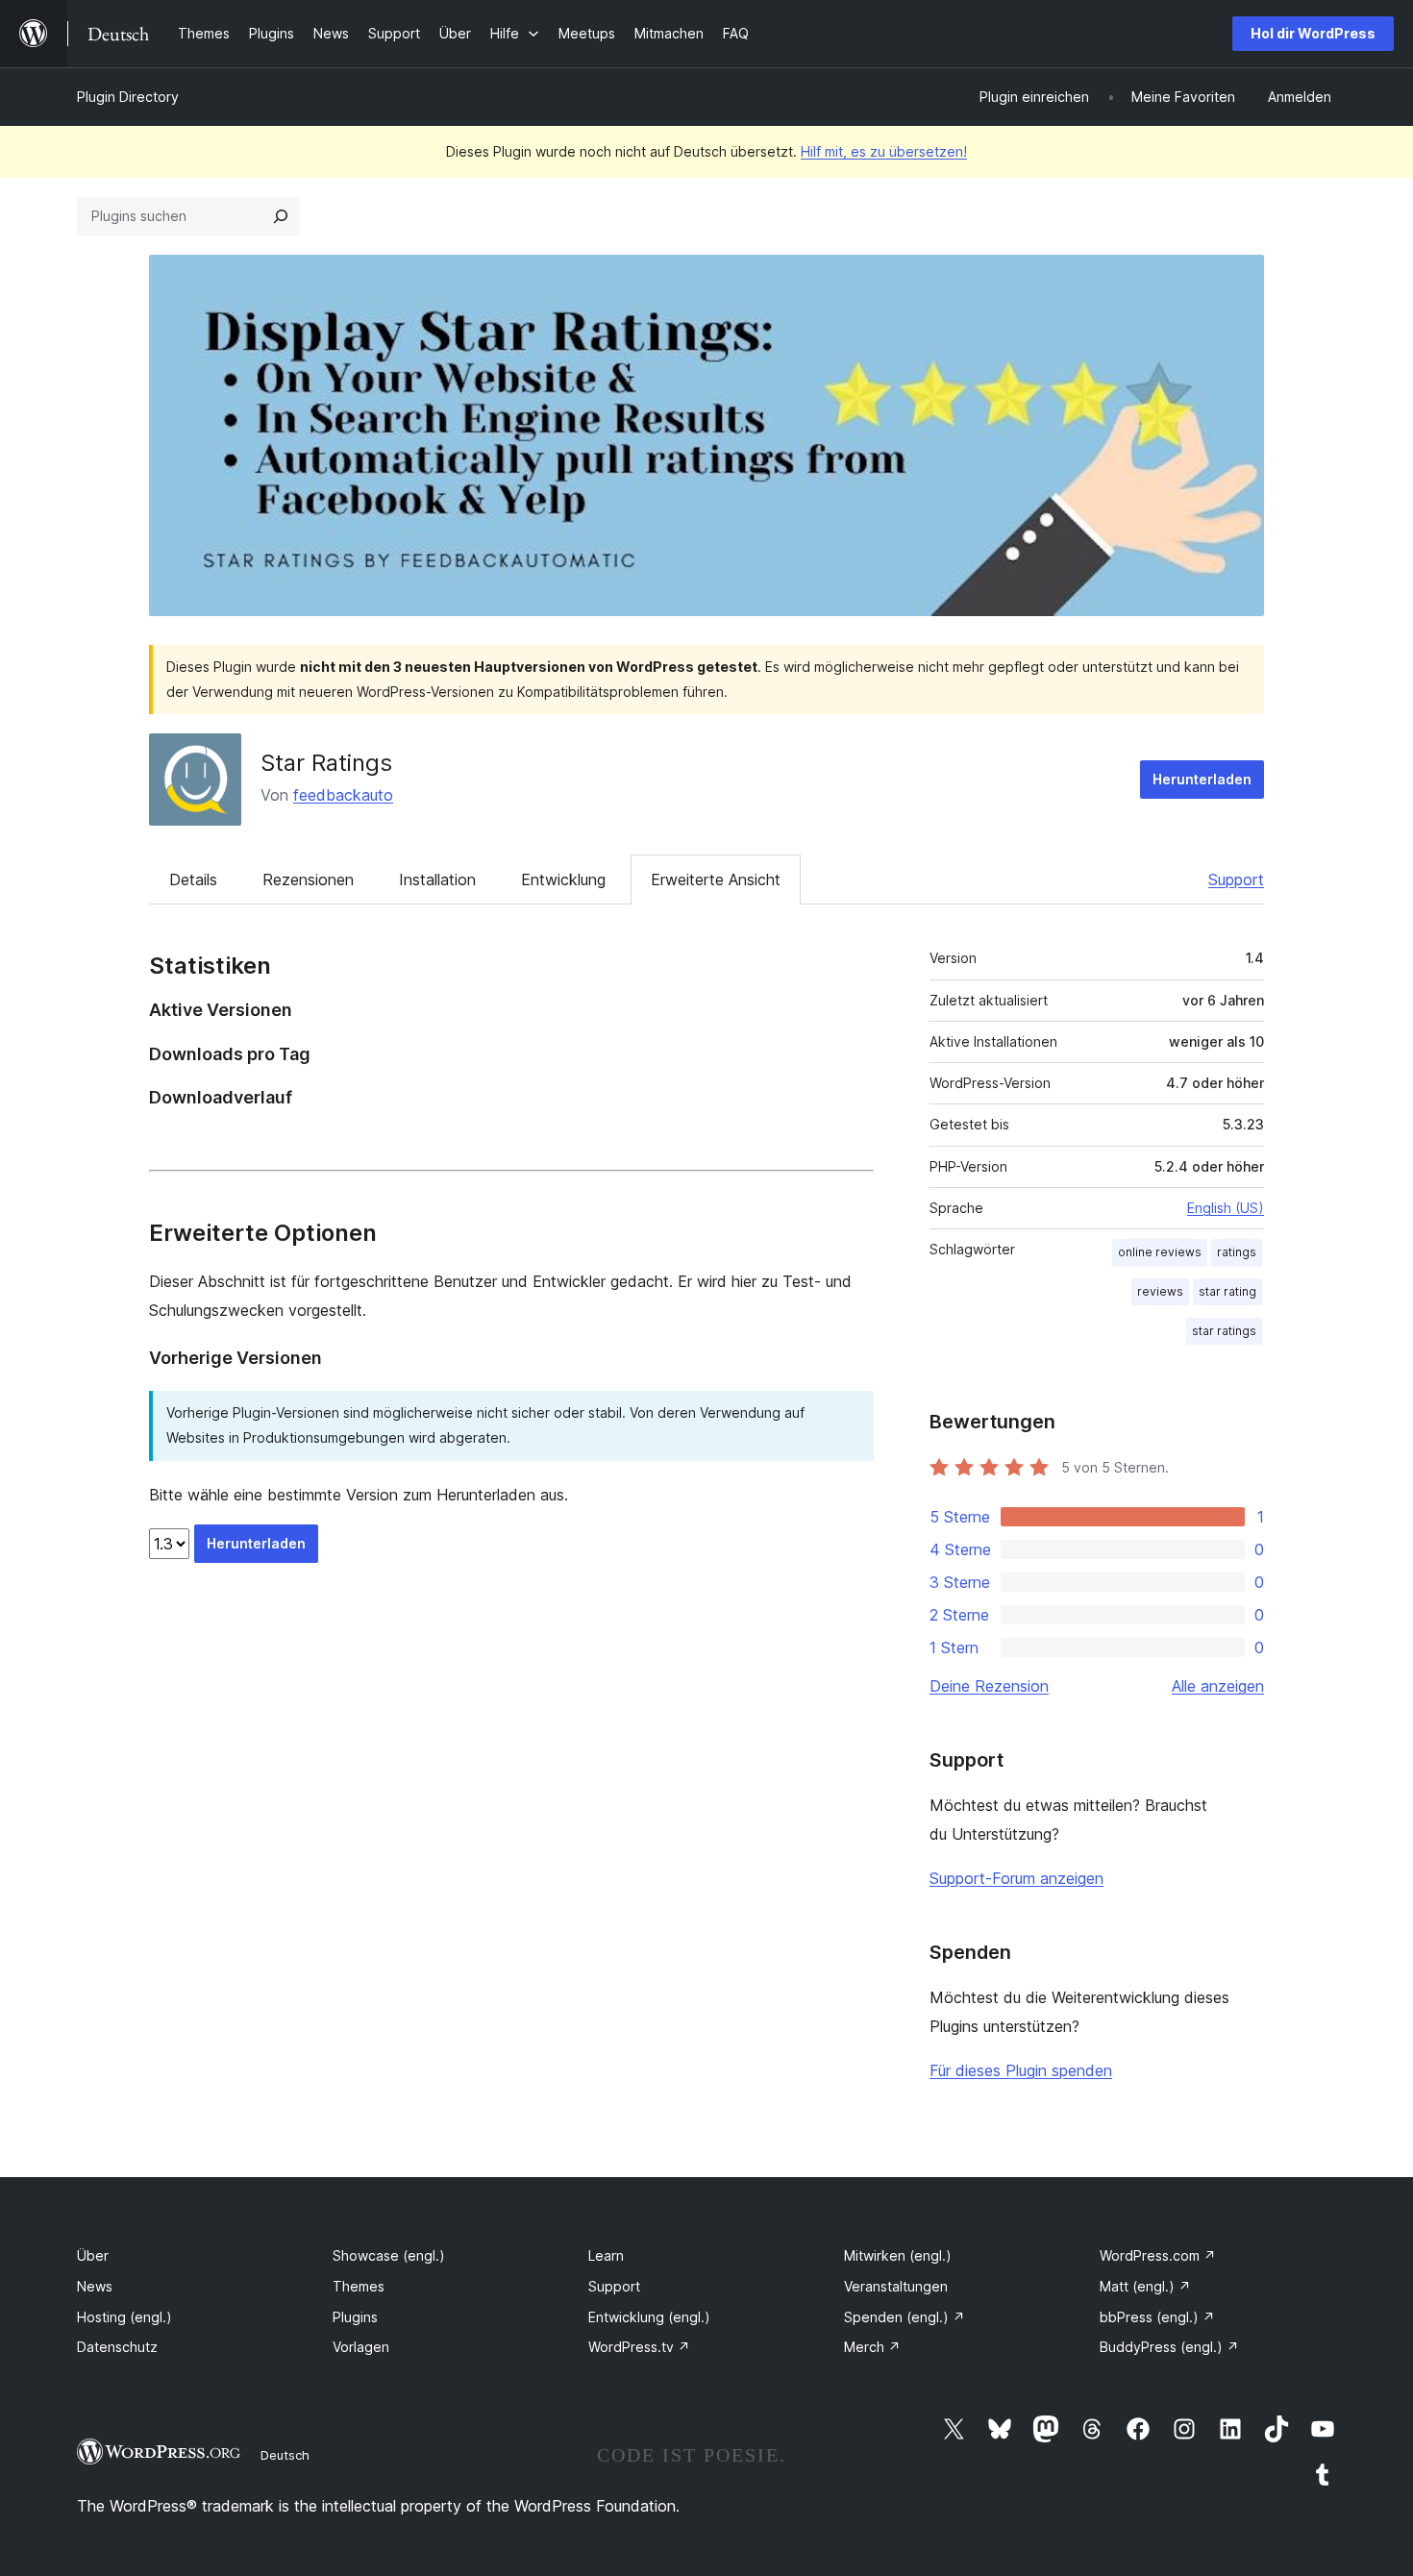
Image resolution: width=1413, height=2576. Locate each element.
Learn (606, 2255)
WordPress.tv (639, 2347)
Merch (872, 2347)
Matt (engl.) (1145, 2286)
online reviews (1160, 1252)
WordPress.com (1158, 2255)
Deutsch (285, 2455)
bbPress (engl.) (1157, 2317)
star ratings (1224, 1331)
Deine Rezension (989, 1686)
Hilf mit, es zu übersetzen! (884, 151)
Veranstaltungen (896, 2286)
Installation (437, 879)
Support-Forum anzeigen (1016, 1878)
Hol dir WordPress (1313, 33)
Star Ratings (326, 763)
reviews (1160, 1291)
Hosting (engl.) (124, 2317)
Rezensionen (308, 879)
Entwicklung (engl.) (649, 2317)
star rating (1227, 1291)
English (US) (1226, 1208)
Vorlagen (361, 2347)
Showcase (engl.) (389, 2255)
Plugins (355, 2317)
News (95, 2286)
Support (1236, 879)
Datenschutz (117, 2347)
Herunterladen (1202, 779)
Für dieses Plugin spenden (1021, 2070)
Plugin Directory (128, 97)
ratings (1237, 1252)
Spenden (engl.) (905, 2317)
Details (193, 879)
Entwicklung (563, 879)
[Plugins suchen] (281, 216)
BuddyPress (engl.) (1169, 2347)
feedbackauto (343, 795)
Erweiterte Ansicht (716, 879)
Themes (359, 2286)
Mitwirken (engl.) (898, 2255)
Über (93, 2255)
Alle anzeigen (1218, 1686)
